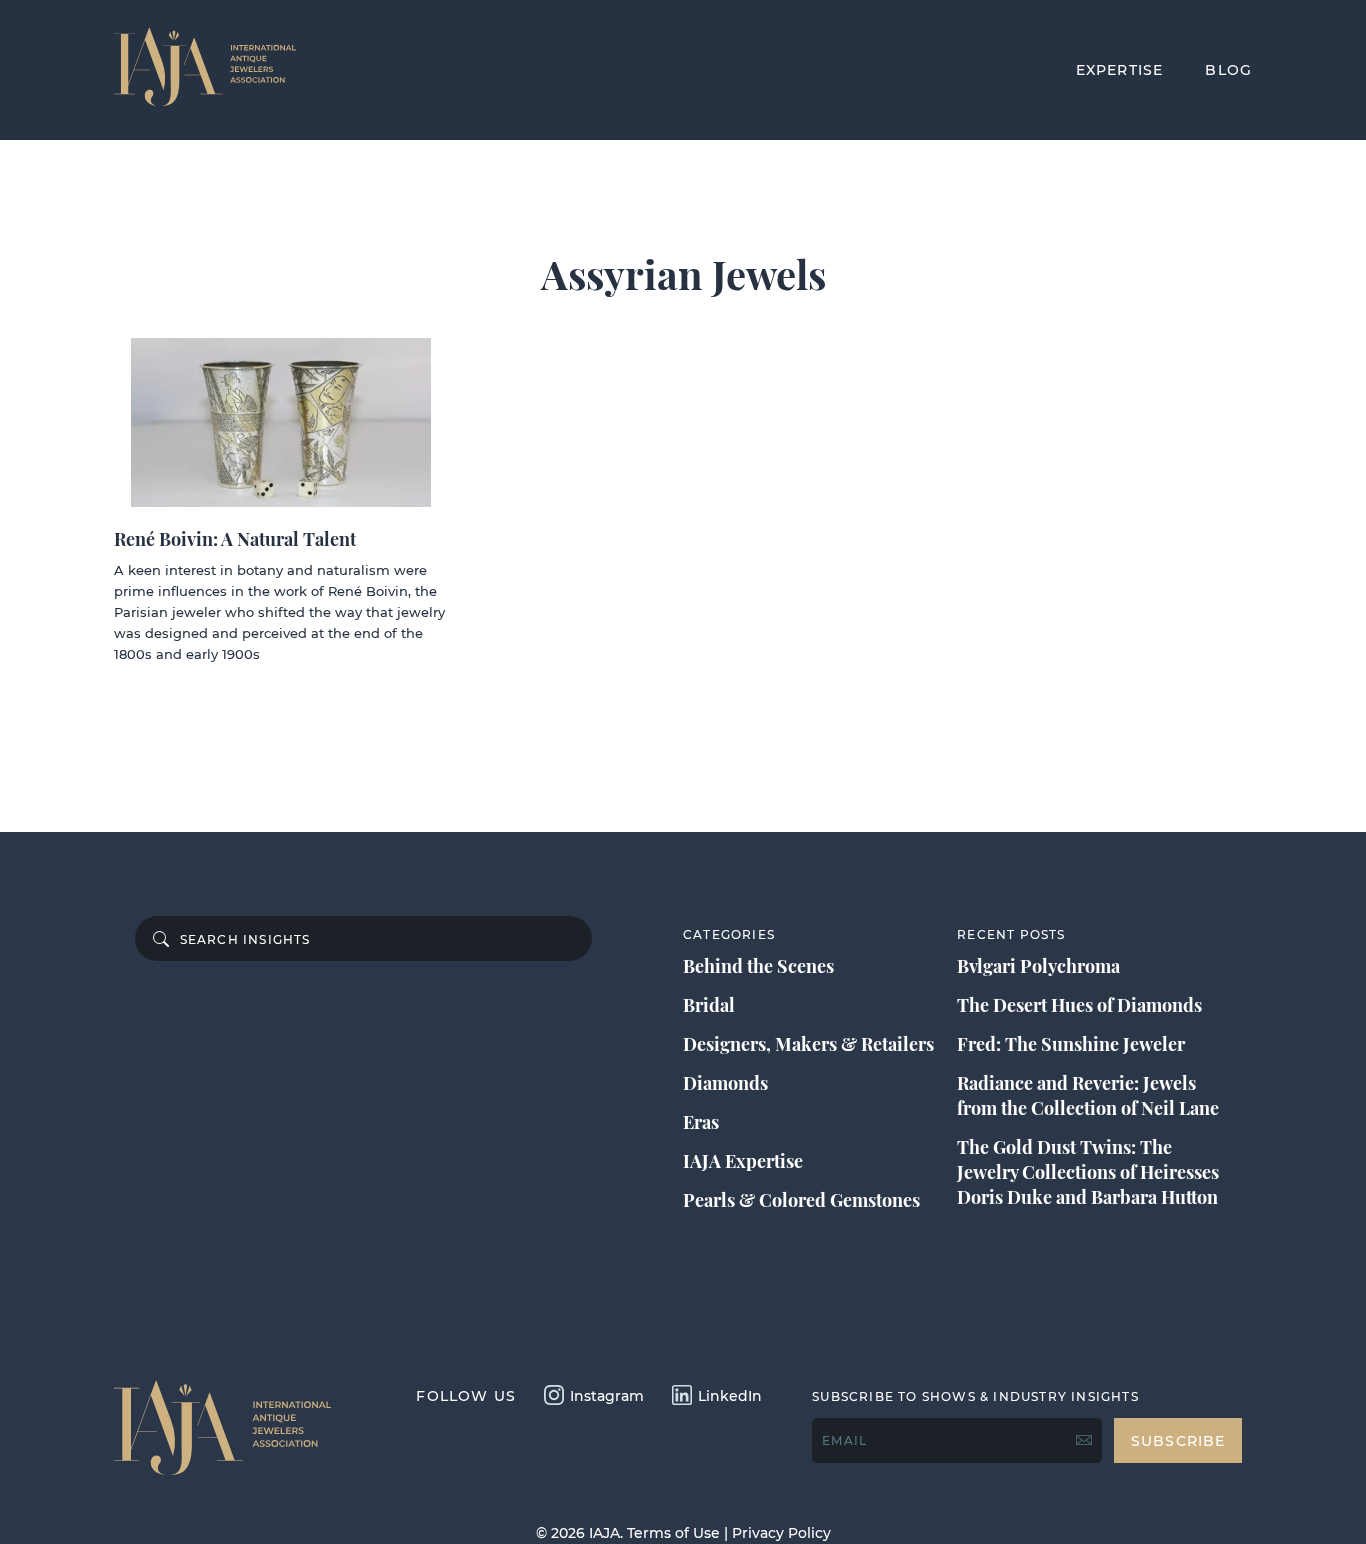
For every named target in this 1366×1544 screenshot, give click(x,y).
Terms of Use (673, 1533)
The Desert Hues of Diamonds (1079, 1005)
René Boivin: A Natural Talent (235, 539)
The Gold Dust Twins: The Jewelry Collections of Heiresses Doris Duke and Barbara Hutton (1088, 1172)
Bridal (709, 1005)
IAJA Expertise (743, 1161)
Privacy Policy (781, 1533)
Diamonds (725, 1083)
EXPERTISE (1120, 70)
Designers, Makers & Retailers (808, 1044)
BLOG (1228, 70)
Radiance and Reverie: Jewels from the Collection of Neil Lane (1088, 1095)
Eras (701, 1122)
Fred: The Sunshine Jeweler (1071, 1044)
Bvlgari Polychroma (1038, 966)
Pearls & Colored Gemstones (801, 1200)
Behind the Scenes (758, 966)
